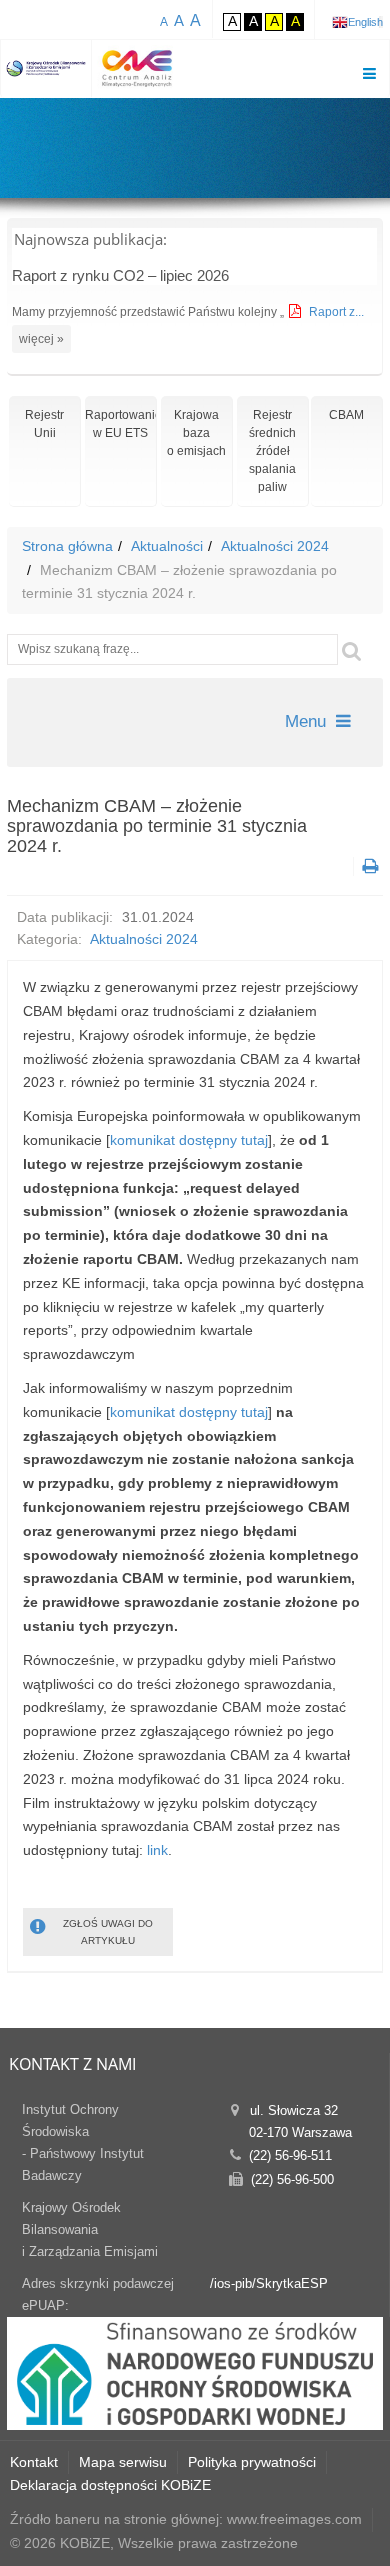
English (365, 22)
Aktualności (167, 546)
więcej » (41, 339)
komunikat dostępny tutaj (189, 1140)
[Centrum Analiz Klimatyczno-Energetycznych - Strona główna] (137, 68)
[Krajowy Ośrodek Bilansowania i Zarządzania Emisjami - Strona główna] (46, 68)
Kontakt (34, 2462)
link (157, 1850)
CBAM (346, 415)
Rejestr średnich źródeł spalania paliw (272, 451)
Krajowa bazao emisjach (196, 433)
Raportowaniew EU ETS (120, 424)
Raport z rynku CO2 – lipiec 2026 (120, 275)
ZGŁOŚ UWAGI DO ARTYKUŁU (108, 1932)
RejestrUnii (44, 424)
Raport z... (336, 312)
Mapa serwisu (123, 2462)
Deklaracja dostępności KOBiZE (110, 2485)
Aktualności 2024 (275, 546)
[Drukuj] (368, 866)
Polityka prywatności (252, 2462)
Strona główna (67, 546)
